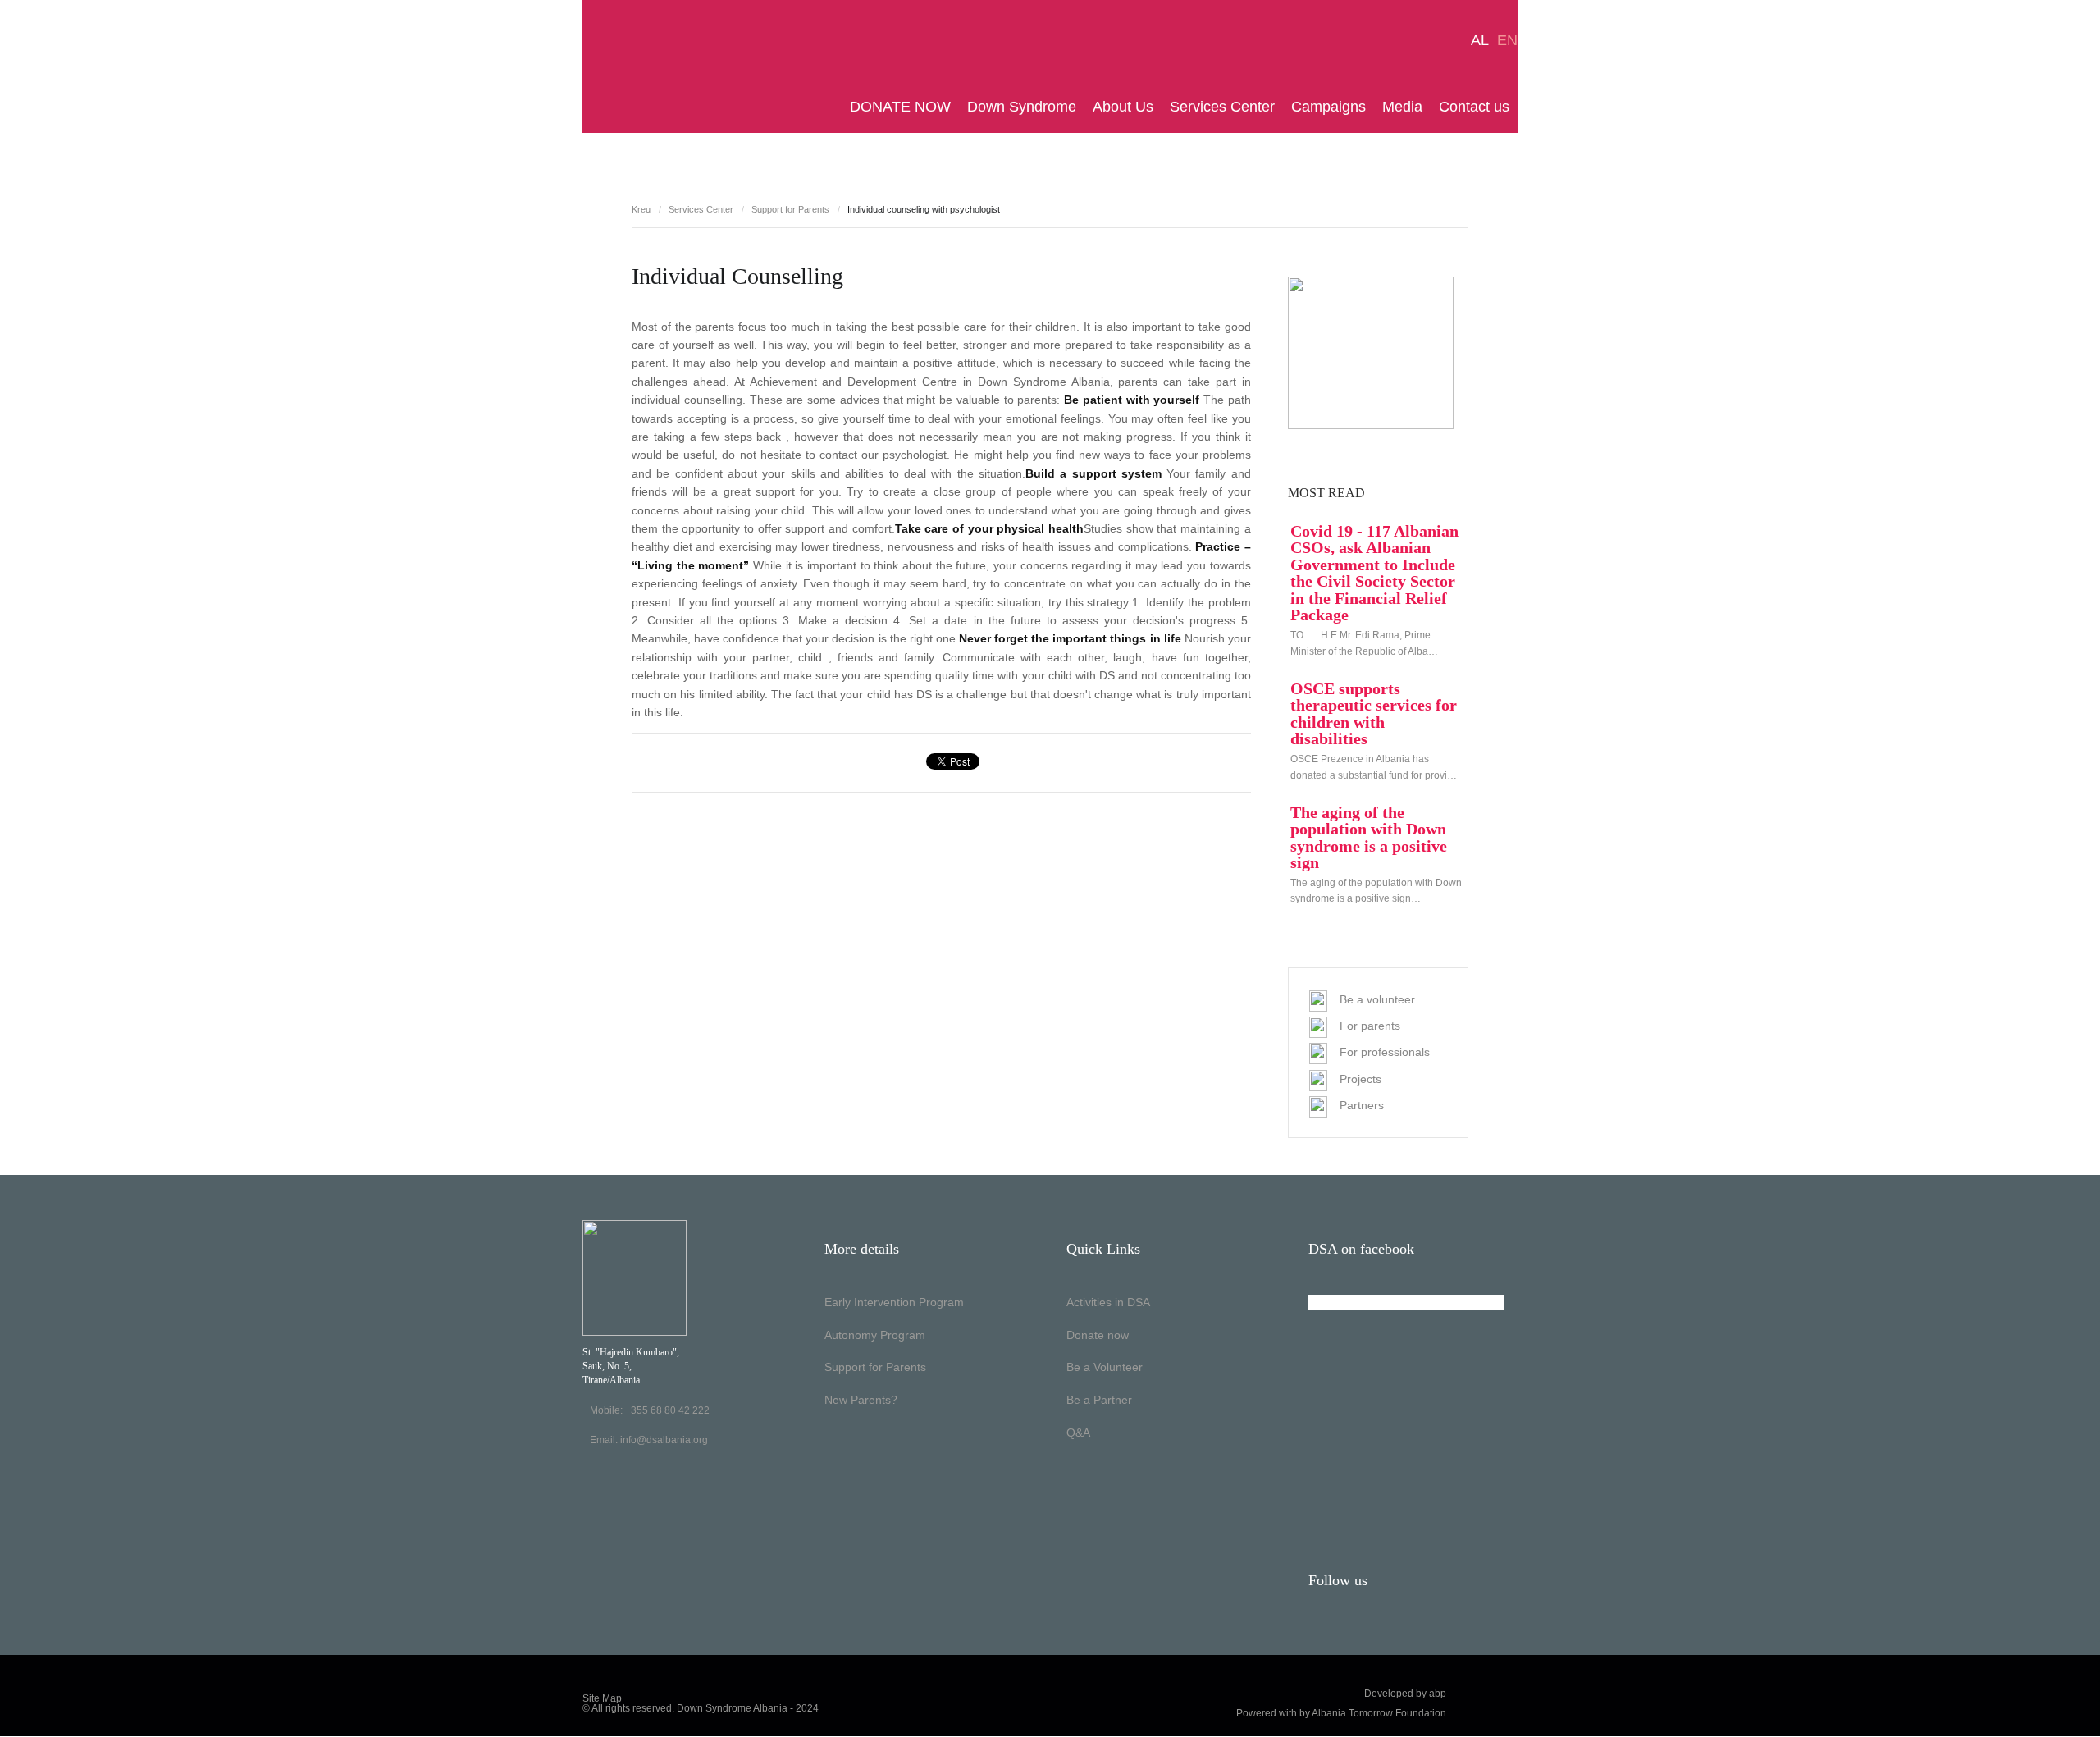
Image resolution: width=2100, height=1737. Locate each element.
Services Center (1222, 107)
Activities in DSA (1108, 1302)
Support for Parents (790, 209)
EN (1507, 40)
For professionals (1385, 1052)
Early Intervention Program (894, 1302)
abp (1438, 1694)
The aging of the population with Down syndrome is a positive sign (1369, 837)
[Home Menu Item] (838, 107)
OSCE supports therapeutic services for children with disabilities (1374, 713)
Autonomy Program (875, 1335)
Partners (1362, 1105)
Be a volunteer (1377, 999)
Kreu (641, 209)
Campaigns (1328, 107)
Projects (1360, 1079)
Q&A (1078, 1433)
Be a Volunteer (1105, 1367)
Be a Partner (1099, 1400)
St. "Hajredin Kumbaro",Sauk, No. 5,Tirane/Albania (631, 1366)
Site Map (602, 1698)
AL (1480, 40)
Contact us (1474, 107)
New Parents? (861, 1400)
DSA (634, 67)
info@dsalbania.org (664, 1440)
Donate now (1098, 1335)
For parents (1370, 1026)
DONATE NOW (900, 107)
